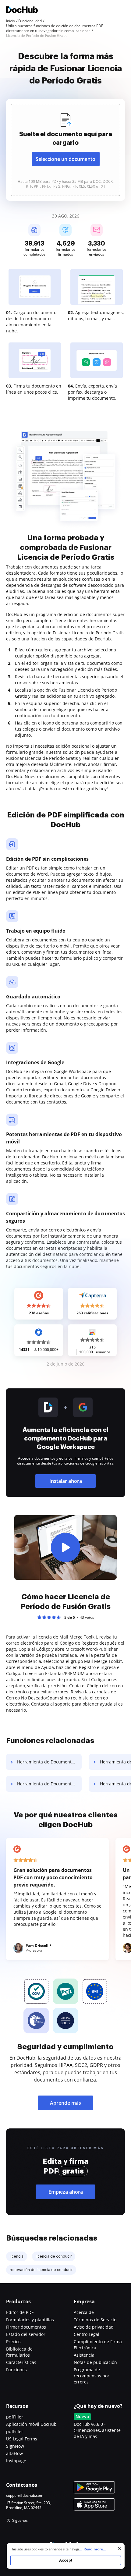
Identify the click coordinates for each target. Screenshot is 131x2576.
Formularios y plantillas (30, 2320)
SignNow (15, 2446)
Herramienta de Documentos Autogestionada (49, 1784)
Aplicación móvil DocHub (31, 2424)
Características (21, 2362)
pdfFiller (15, 2417)
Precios (13, 2342)
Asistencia (84, 2355)
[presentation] (65, 150)
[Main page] (22, 11)
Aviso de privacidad (94, 2327)
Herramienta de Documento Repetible (49, 1762)
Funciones (16, 2370)
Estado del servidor (26, 2334)
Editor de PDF (20, 2312)
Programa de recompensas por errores (92, 2376)
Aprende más (65, 2103)
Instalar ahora (66, 1481)
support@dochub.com (25, 2496)
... (92, 2549)
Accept (66, 2560)
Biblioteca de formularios (19, 2352)
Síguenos (20, 2520)
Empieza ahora (66, 2192)
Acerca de (84, 2312)
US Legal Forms (22, 2439)
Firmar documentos (26, 2327)
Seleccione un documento (65, 159)
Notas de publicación (95, 2362)
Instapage (16, 2461)
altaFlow (14, 2453)
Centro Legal (87, 2334)
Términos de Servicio (95, 2320)
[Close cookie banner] (119, 2548)
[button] (65, 1547)
